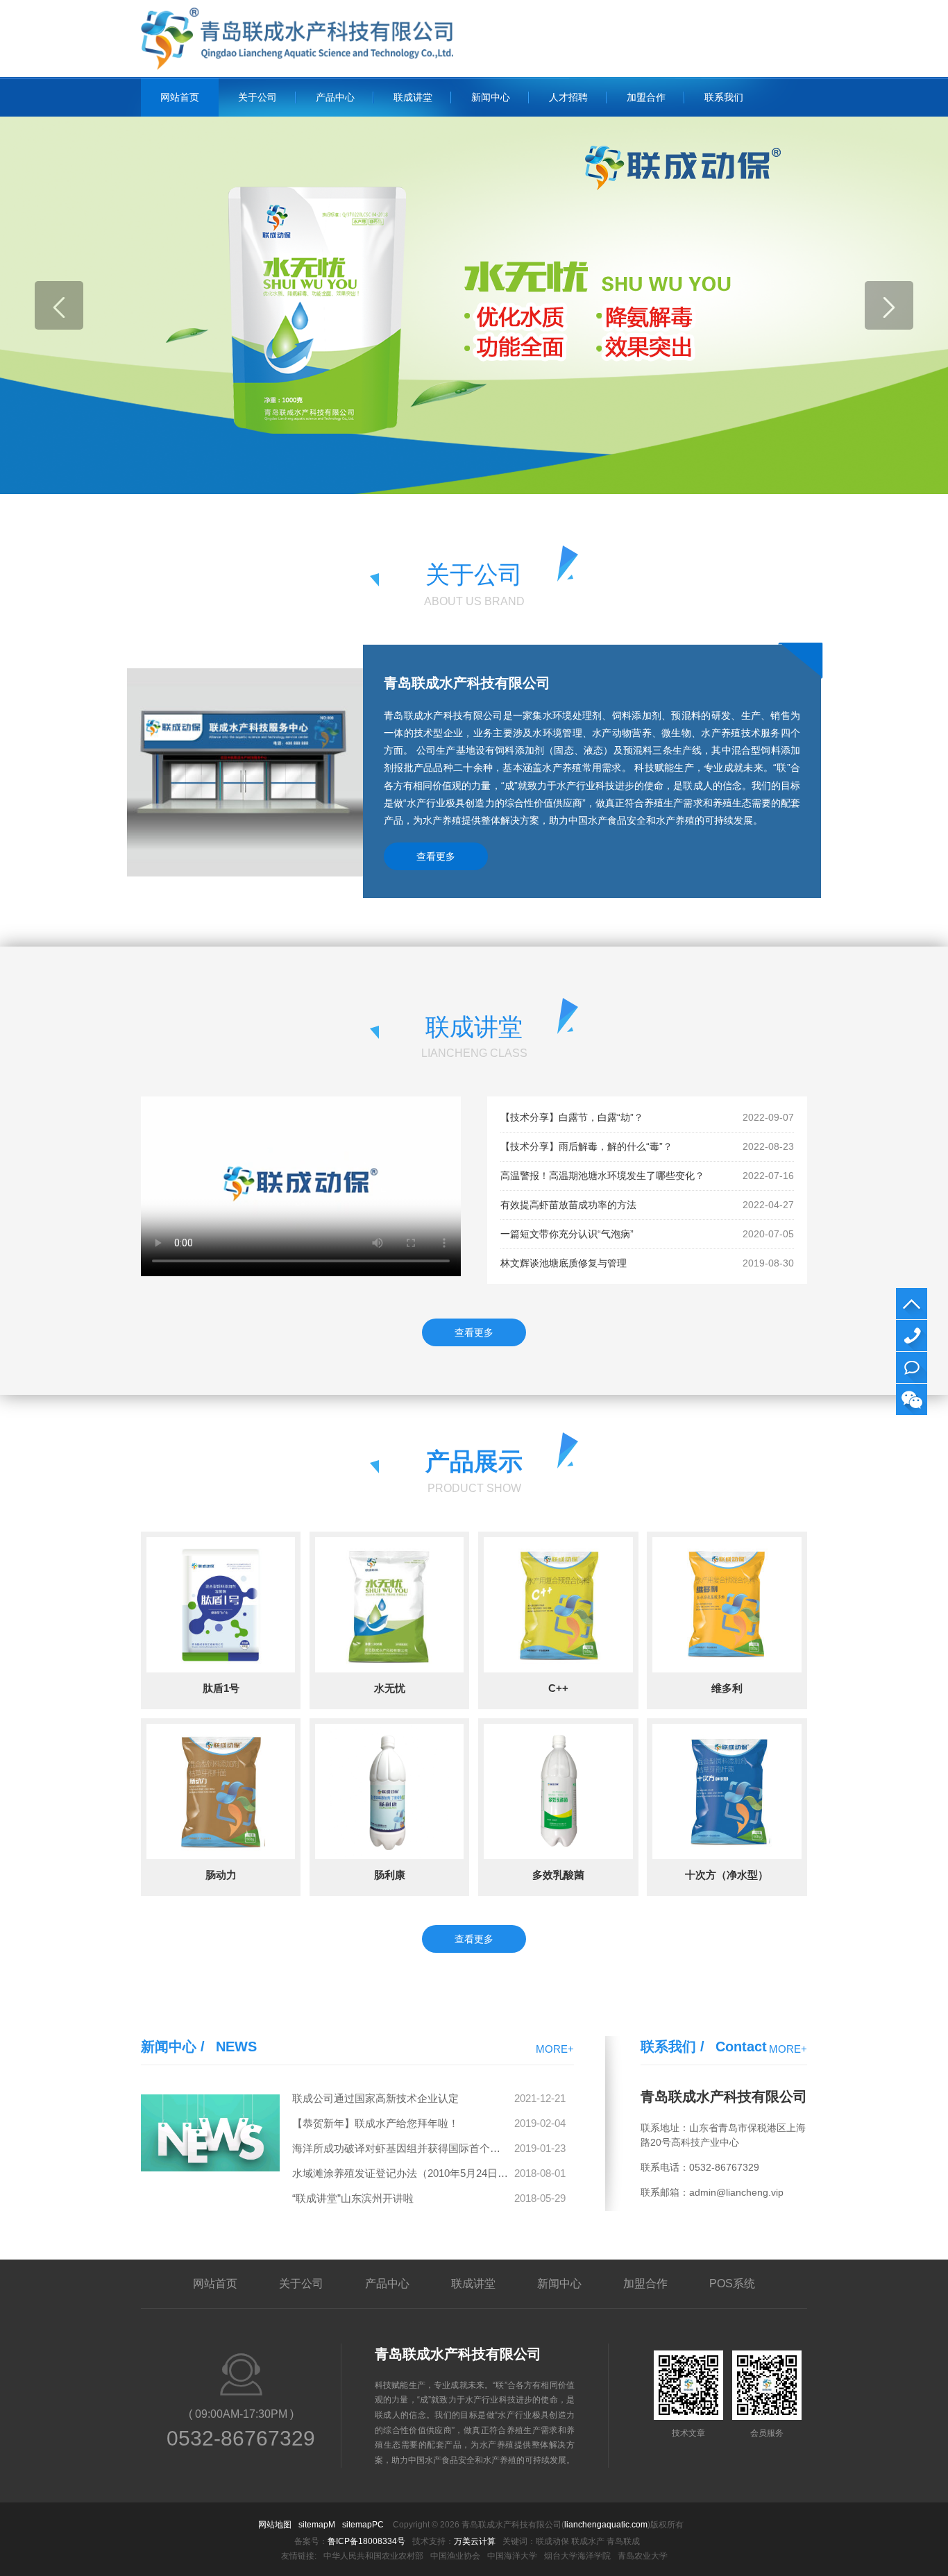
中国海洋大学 (512, 2556)
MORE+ (555, 2049)
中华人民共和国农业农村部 (373, 2556)
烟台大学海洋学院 (577, 2556)
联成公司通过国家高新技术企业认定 (375, 2098)
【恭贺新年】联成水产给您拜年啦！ (375, 2123)
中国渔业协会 (455, 2556)
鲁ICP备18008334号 (366, 2541)
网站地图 (275, 2525)
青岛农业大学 (643, 2556)
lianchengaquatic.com (606, 2525)
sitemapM (317, 2525)
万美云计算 (475, 2541)
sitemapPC (363, 2525)
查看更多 (436, 856)
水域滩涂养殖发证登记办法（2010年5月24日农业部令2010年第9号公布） (401, 2173)
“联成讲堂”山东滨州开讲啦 (353, 2198)
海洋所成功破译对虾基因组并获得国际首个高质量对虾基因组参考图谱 (401, 2148)
